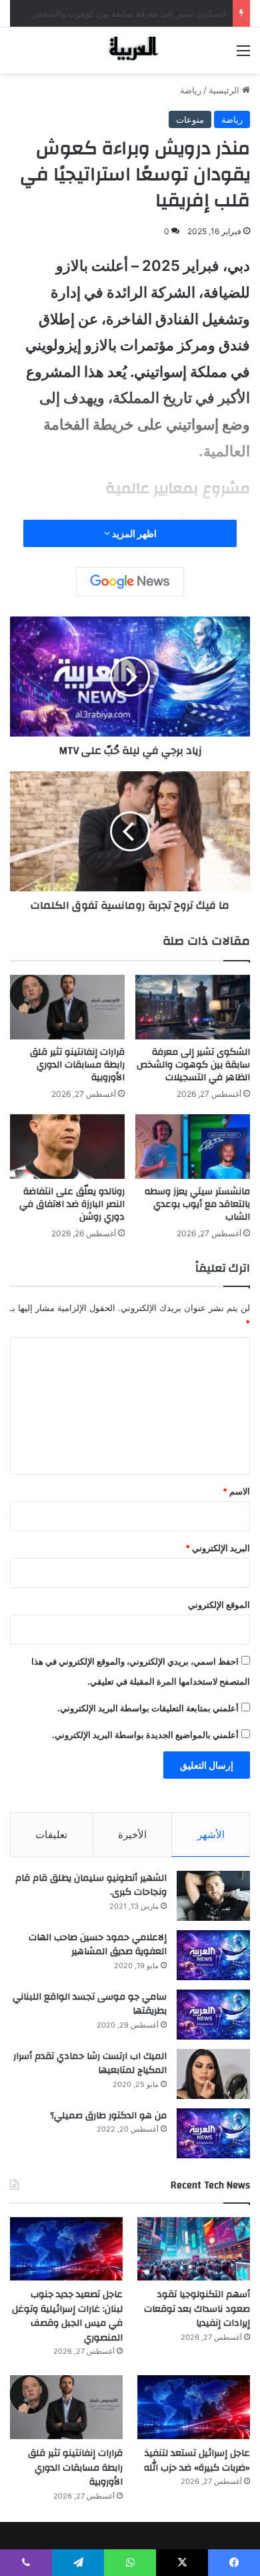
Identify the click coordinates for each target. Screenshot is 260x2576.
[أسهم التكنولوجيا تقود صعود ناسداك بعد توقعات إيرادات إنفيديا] (194, 2249)
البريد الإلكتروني (218, 1548)
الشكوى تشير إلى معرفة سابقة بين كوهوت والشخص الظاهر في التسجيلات (193, 1065)
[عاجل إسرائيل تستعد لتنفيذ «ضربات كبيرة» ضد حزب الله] (194, 2407)
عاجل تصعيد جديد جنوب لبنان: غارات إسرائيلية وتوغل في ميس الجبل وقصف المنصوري (67, 2316)
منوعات (190, 119)
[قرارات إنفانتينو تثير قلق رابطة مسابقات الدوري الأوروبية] (67, 1007)
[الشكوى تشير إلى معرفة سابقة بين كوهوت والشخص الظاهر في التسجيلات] (193, 1007)
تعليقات (51, 1834)
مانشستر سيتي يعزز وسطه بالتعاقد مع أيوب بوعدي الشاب (197, 1204)
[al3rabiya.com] (130, 50)
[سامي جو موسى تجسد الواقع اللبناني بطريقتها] (213, 2015)
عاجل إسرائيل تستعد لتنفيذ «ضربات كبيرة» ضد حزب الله (197, 2461)
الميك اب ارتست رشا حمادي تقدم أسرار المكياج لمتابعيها (90, 2064)
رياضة (191, 90)
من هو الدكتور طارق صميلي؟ (108, 2116)
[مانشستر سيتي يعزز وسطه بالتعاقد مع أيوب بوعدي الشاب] (193, 1147)
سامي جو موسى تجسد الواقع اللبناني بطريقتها (90, 2004)
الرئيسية (225, 90)
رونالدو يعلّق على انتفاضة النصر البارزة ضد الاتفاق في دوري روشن (72, 1204)
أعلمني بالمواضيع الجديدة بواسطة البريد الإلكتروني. (145, 1735)
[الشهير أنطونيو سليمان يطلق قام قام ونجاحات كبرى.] (213, 1896)
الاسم (236, 1491)
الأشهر (211, 1834)
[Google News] (130, 582)
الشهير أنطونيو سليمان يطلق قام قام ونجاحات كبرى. (91, 1885)
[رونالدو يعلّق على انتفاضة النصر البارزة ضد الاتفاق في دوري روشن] (67, 1147)
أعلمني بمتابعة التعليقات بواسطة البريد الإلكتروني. (148, 1708)
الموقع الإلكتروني (219, 1605)
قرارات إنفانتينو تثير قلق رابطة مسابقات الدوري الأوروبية (77, 1065)
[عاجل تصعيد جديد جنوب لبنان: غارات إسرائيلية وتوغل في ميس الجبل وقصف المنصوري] (66, 2249)
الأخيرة (132, 1834)
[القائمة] (243, 55)
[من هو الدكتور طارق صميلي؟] (213, 2133)
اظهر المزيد (133, 533)
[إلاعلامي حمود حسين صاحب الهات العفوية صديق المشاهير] (213, 1955)
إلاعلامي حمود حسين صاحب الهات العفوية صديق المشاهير (98, 1945)
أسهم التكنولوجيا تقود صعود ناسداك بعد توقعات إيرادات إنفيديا (197, 2309)
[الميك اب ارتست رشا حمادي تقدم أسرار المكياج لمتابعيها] (213, 2074)
